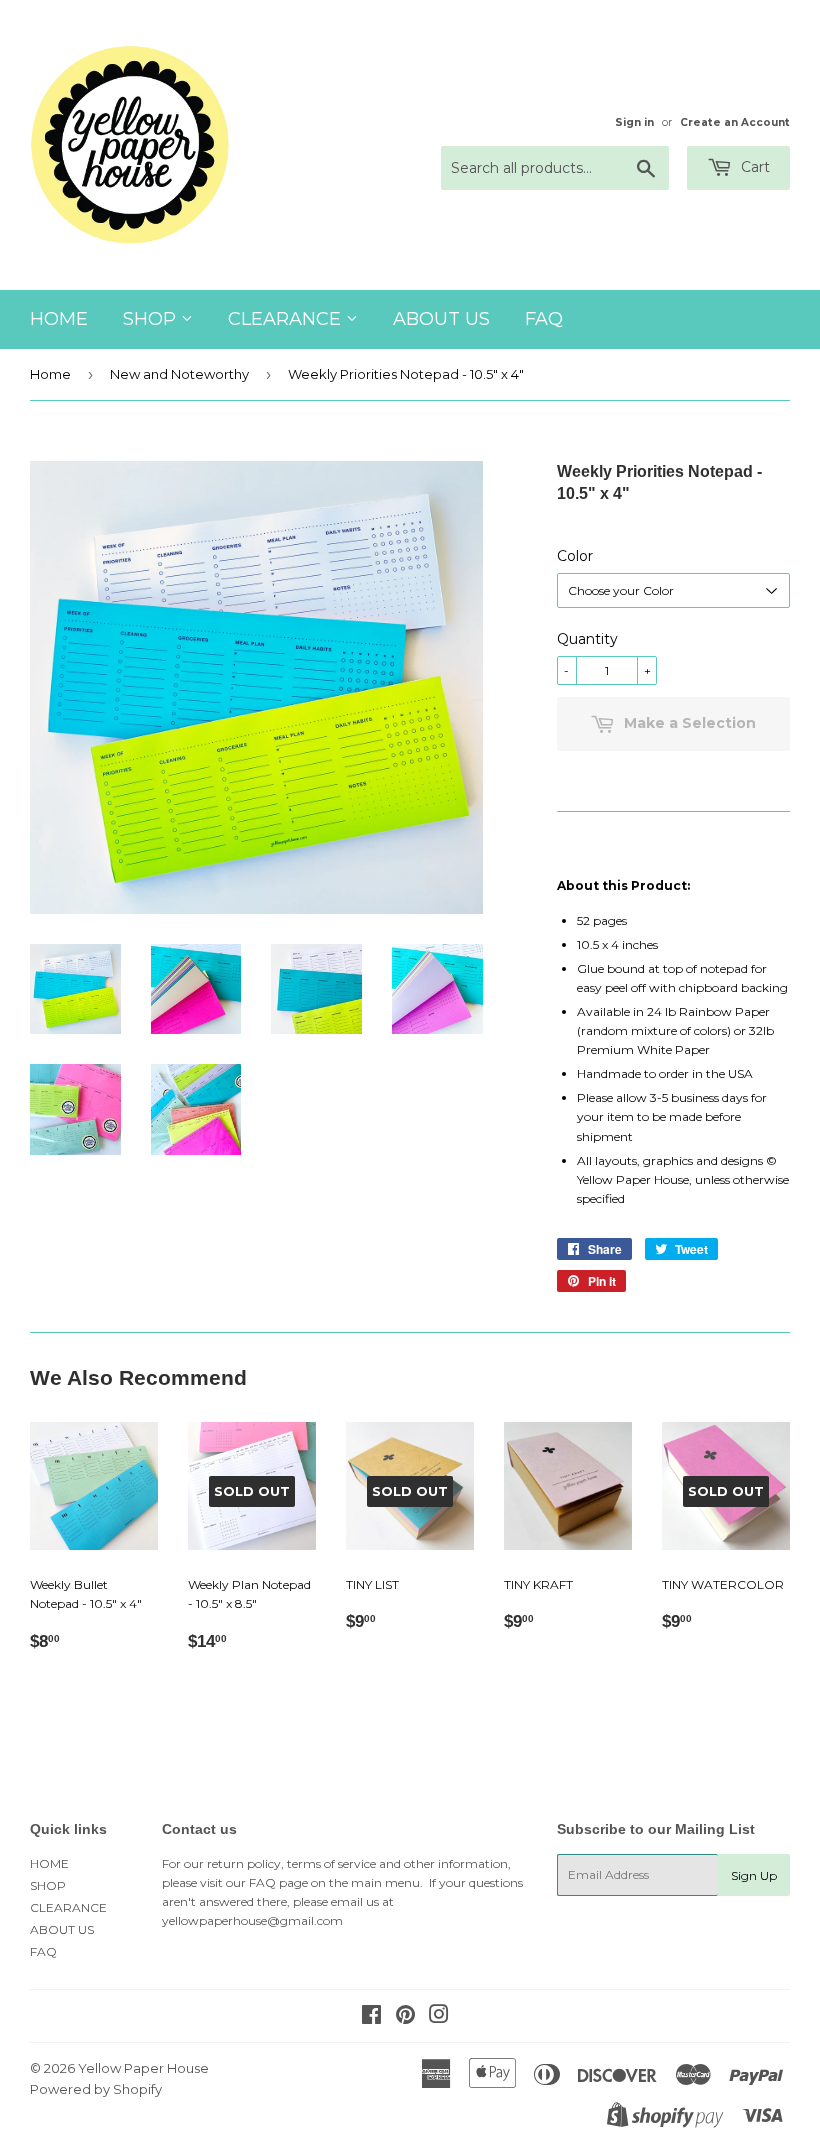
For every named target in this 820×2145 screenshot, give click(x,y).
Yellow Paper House (143, 2068)
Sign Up (754, 1875)
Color (575, 556)
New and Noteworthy (179, 374)
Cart (753, 167)
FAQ (544, 319)
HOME (59, 319)
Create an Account (735, 122)
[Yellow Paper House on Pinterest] (405, 2017)
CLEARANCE (287, 319)
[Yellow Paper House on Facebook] (371, 2017)
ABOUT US (441, 319)
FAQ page (278, 1882)
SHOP (152, 319)
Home (50, 374)
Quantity (587, 639)
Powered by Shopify (96, 2089)
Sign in (634, 122)
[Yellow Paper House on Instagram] (439, 2017)
